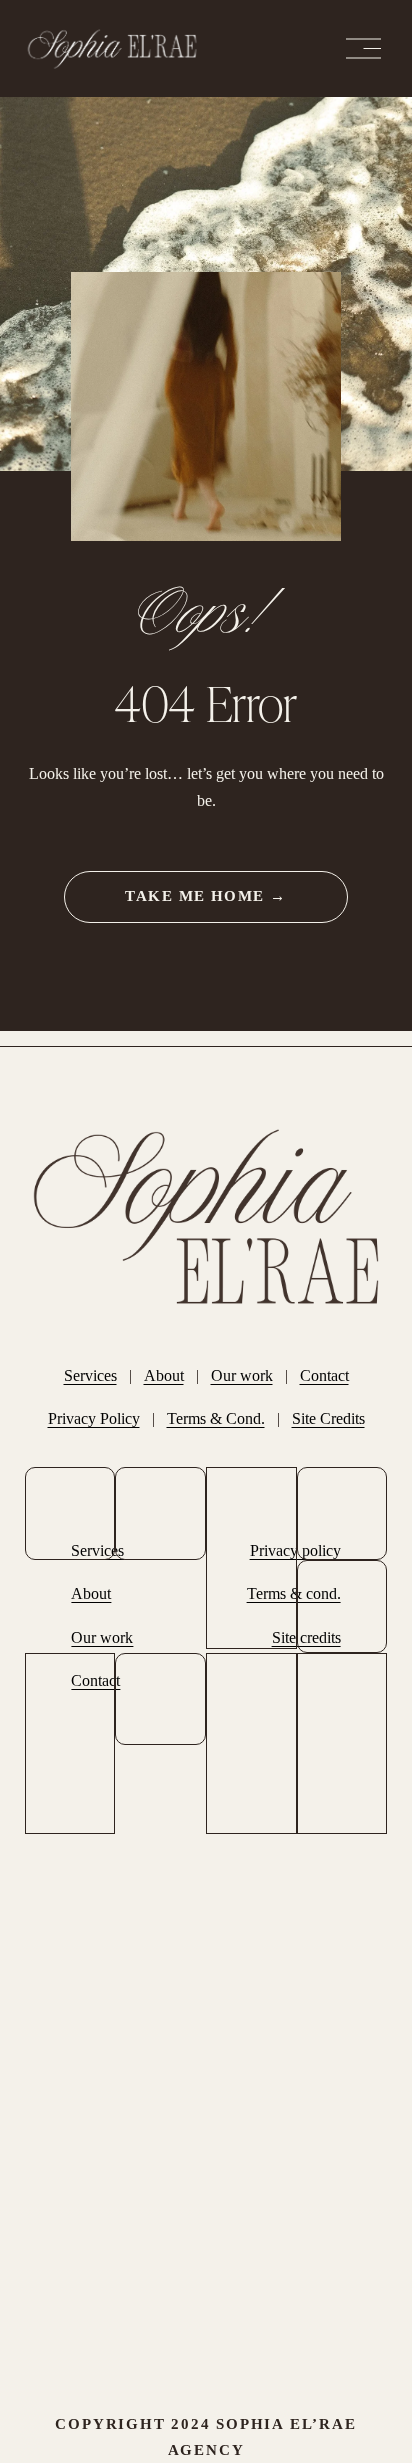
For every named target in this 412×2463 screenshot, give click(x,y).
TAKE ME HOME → (206, 896)
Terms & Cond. (216, 1418)
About (164, 1375)
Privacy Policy (94, 1418)
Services (90, 1375)
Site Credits (328, 1418)
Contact (324, 1375)
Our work (242, 1375)
